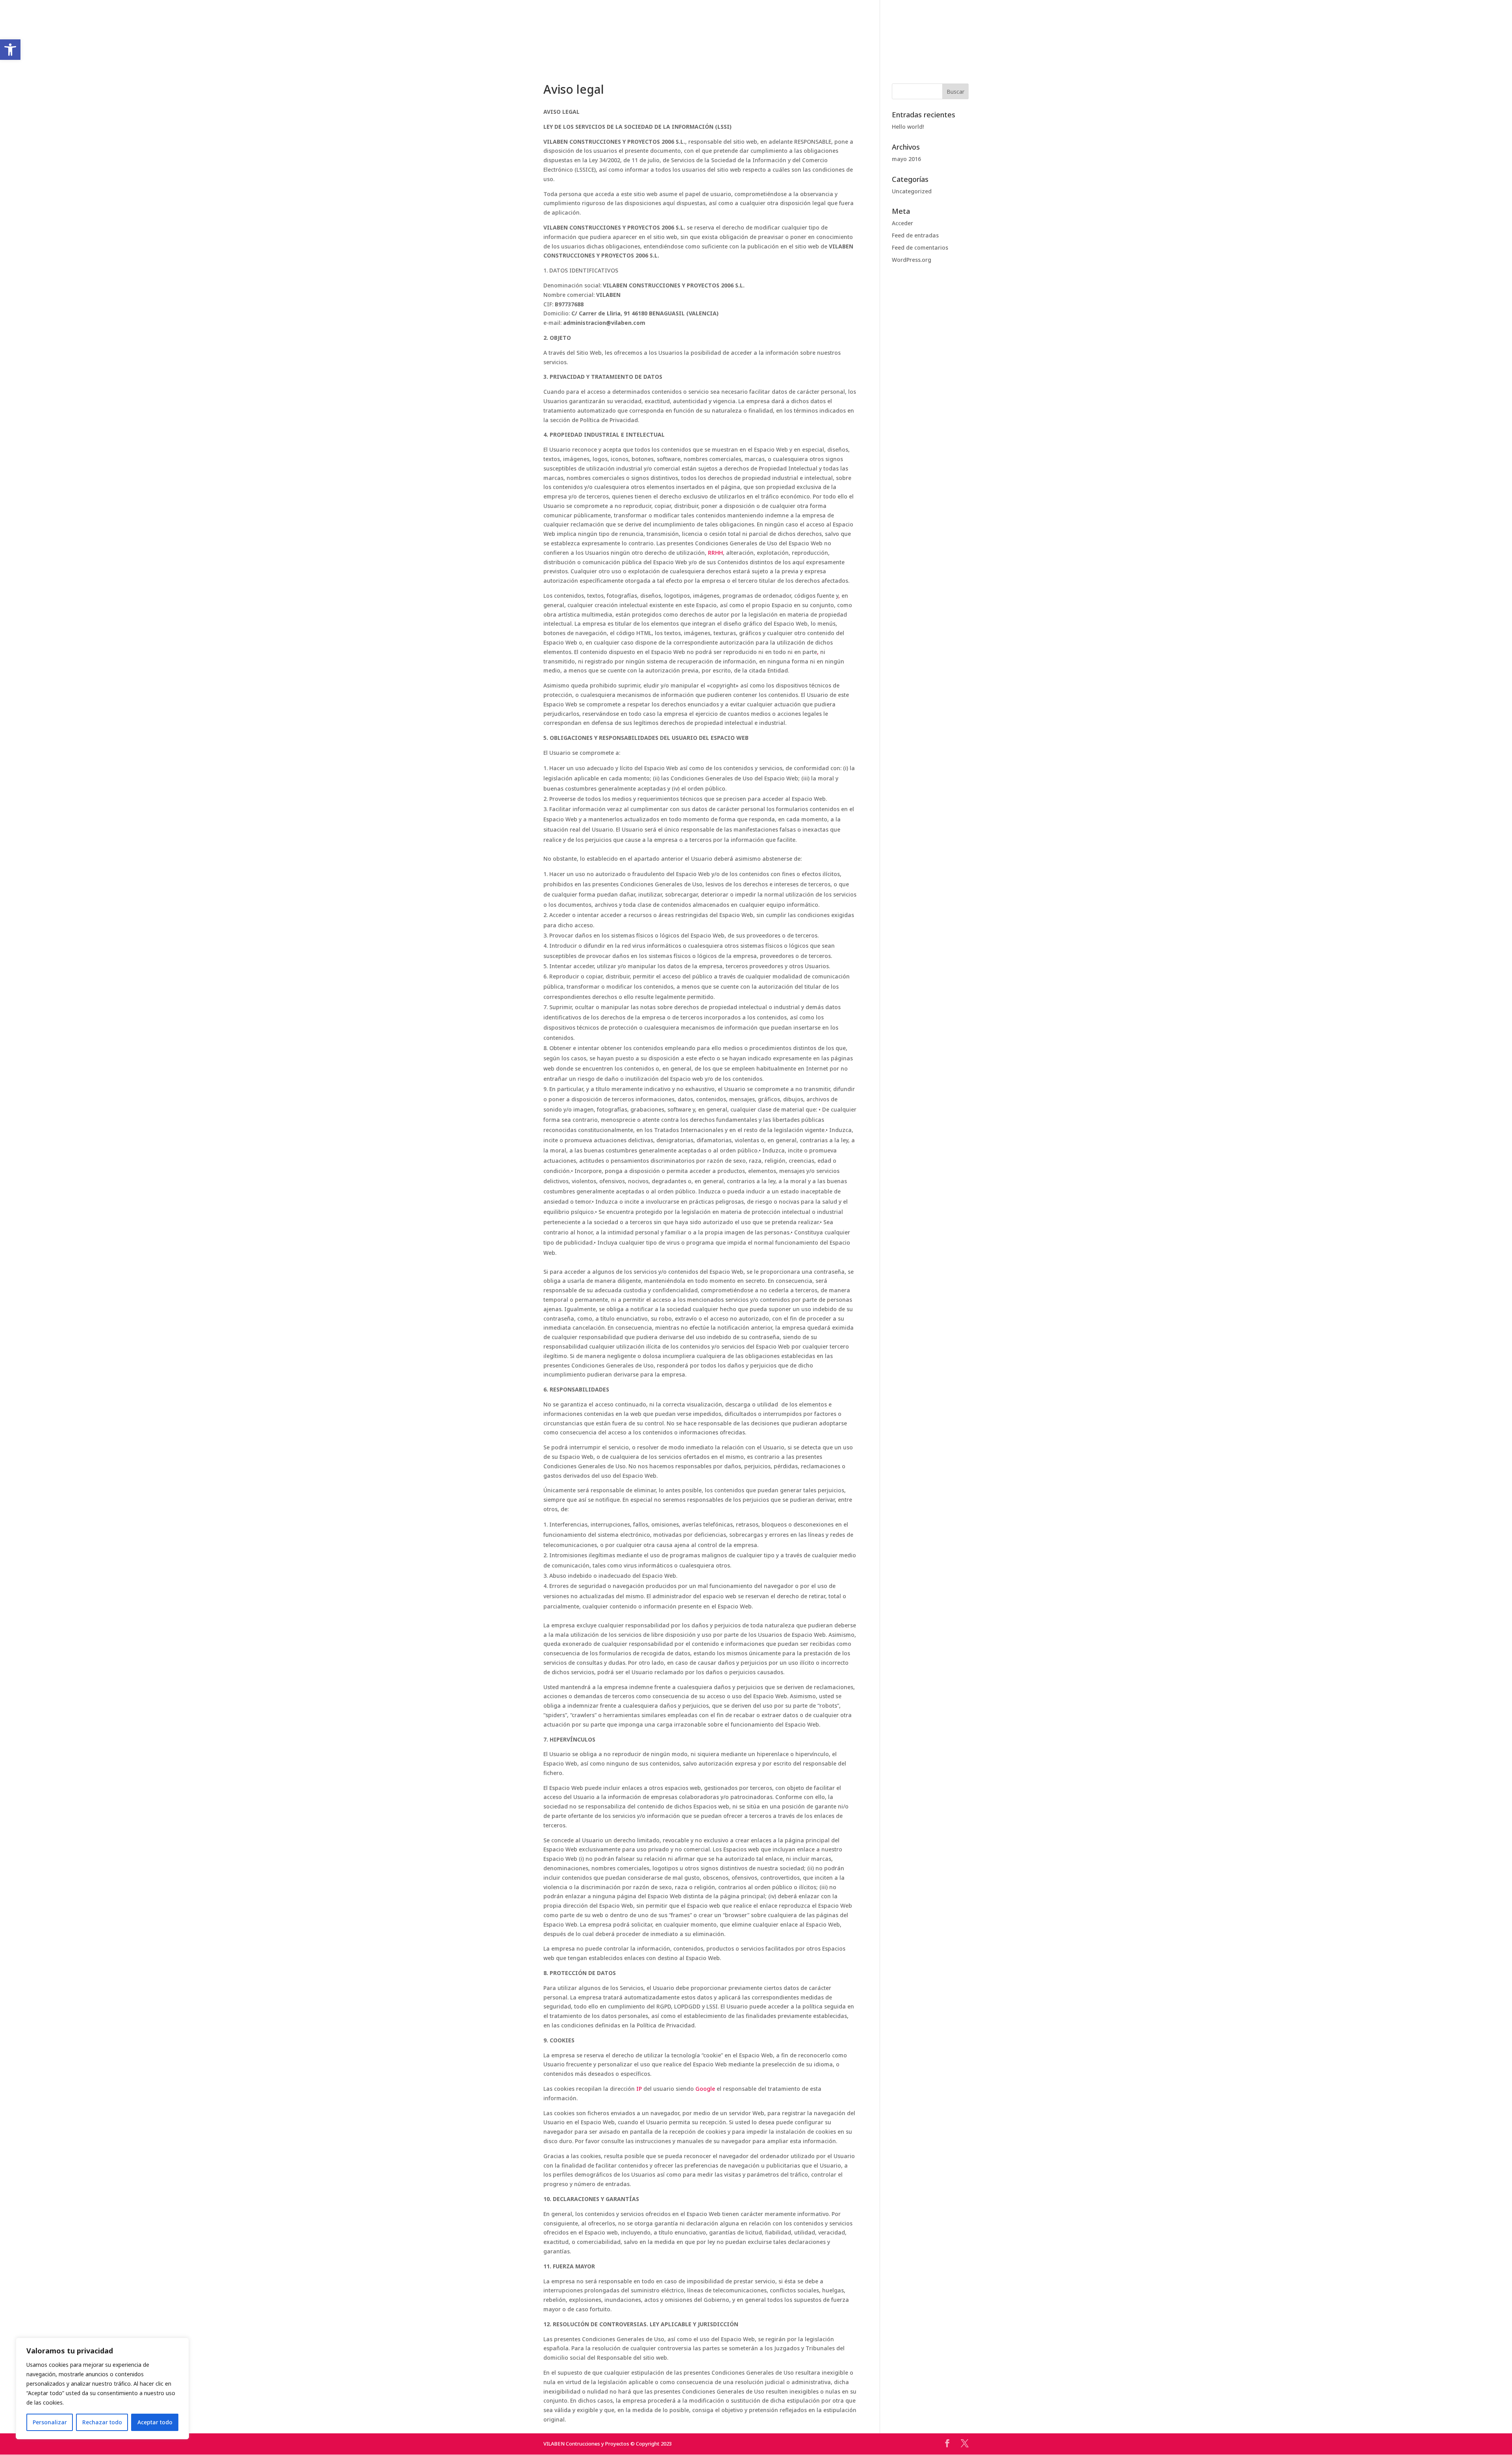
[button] (955, 91)
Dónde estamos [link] (887, 36)
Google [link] (705, 2089)
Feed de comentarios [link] (920, 247)
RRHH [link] (715, 553)
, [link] (839, 596)
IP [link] (639, 2089)
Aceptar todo (155, 2422)
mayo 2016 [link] (906, 159)
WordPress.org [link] (912, 260)
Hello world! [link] (908, 127)
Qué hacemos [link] (685, 36)
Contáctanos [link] (824, 36)
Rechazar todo (102, 2422)
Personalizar (50, 2422)
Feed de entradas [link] (915, 235)
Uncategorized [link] (912, 191)
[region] (102, 2388)
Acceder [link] (902, 223)
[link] (754, 37)
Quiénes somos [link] (624, 36)
